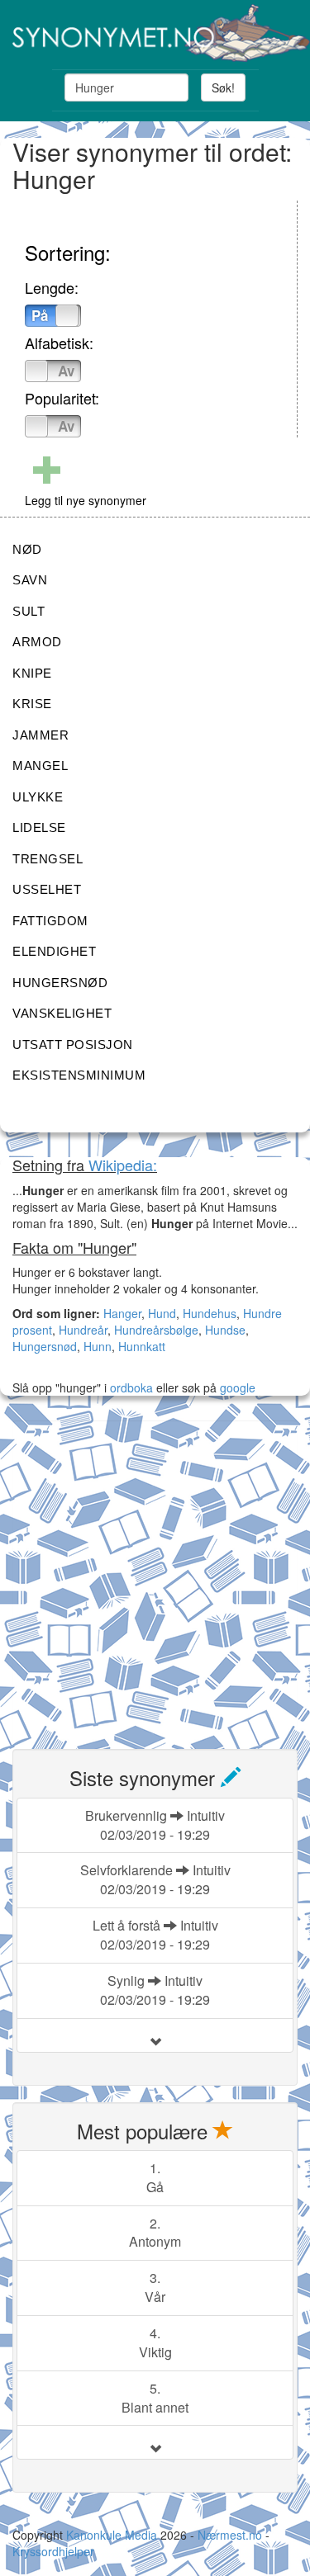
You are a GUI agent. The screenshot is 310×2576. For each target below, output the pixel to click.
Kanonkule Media (113, 2535)
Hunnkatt (142, 1346)
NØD (27, 549)
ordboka (130, 1387)
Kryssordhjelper (53, 2551)
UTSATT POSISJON (73, 1045)
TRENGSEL (48, 859)
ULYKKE (38, 797)
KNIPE (32, 673)
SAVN (30, 580)
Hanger (122, 1313)
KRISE (32, 704)
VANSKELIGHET (62, 1013)
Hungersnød (45, 1346)
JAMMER (41, 735)
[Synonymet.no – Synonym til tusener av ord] (155, 33)
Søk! (223, 87)
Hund (162, 1313)
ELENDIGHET (54, 951)
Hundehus (210, 1313)
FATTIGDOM (50, 921)
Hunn (98, 1346)
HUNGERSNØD (60, 983)
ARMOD (37, 642)
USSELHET (47, 889)
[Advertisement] (155, 1575)
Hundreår (83, 1330)
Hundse (225, 1330)
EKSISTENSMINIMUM (79, 1075)
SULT (29, 611)
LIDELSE (39, 827)
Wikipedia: (123, 1165)
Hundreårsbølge (156, 1330)
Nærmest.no (230, 2535)
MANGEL (40, 766)
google (238, 1387)
